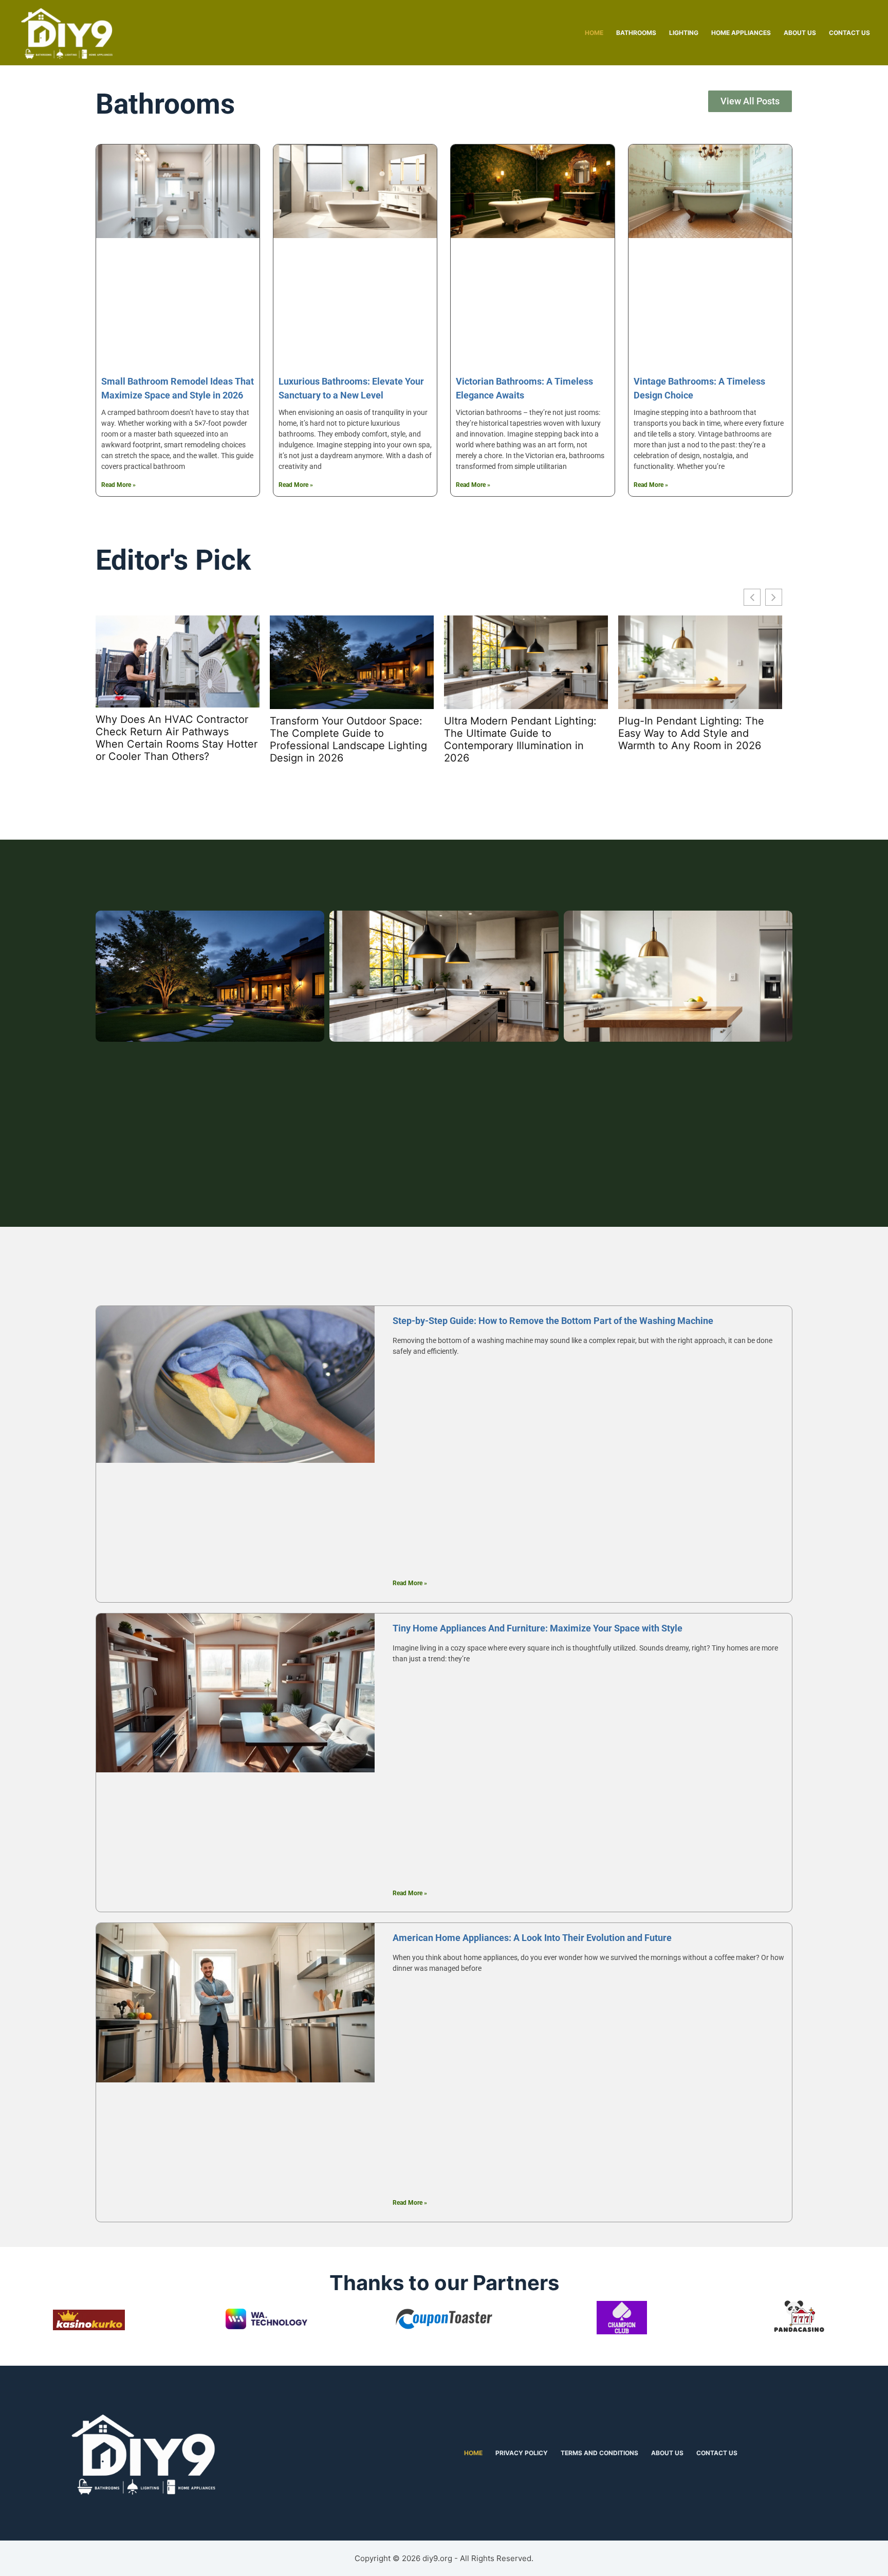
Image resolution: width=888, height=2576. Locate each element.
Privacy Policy (522, 2453)
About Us (800, 33)
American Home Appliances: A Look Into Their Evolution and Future (532, 1938)
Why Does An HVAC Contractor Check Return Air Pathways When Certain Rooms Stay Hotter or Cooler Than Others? (177, 738)
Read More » (118, 485)
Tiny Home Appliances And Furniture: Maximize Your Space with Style (538, 1628)
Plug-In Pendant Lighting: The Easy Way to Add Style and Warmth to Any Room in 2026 (691, 733)
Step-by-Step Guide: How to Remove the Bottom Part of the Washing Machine (553, 1321)
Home (594, 33)
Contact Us (849, 33)
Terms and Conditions (599, 2453)
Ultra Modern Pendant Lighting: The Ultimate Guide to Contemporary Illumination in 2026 (520, 739)
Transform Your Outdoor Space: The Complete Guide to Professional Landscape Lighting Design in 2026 (348, 739)
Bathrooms (636, 33)
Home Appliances (741, 33)
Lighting (684, 33)
